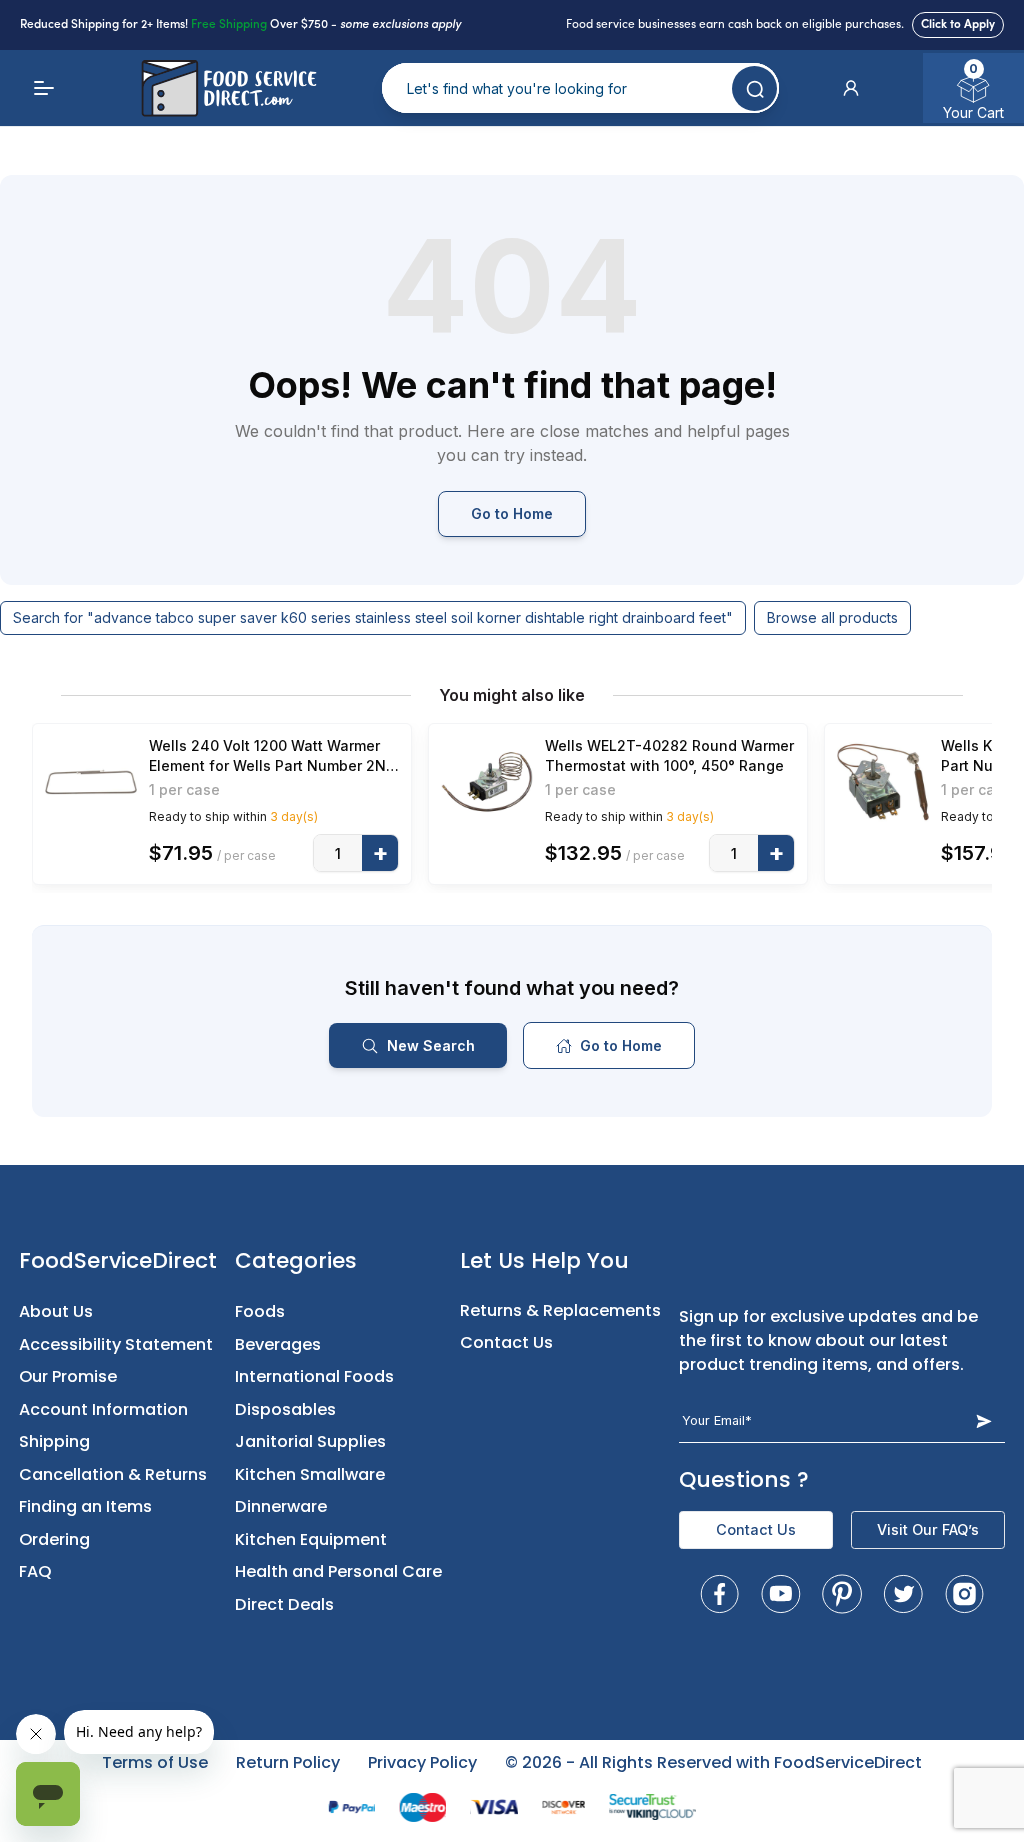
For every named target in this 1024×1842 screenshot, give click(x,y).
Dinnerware (281, 1506)
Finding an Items (85, 1506)
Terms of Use (155, 1762)
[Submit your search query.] (754, 88)
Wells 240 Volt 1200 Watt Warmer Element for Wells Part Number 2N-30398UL (271, 756)
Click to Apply (958, 25)
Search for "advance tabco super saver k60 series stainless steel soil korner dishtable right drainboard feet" (373, 617)
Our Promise (68, 1376)
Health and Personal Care (338, 1571)
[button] (851, 88)
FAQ (35, 1571)
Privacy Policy (422, 1762)
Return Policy (288, 1762)
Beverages (278, 1344)
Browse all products (832, 617)
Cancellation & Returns (113, 1474)
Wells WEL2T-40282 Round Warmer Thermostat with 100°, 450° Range (669, 755)
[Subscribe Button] (983, 1420)
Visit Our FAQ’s (928, 1529)
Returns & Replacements (560, 1310)
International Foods (314, 1376)
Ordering (54, 1539)
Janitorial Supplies (310, 1441)
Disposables (285, 1409)
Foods (260, 1311)
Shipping (54, 1441)
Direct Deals (284, 1604)
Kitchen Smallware (310, 1474)
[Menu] (44, 88)
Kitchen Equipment (311, 1539)
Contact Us (506, 1342)
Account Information (103, 1409)
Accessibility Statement (116, 1344)
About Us (56, 1311)
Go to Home (512, 513)
